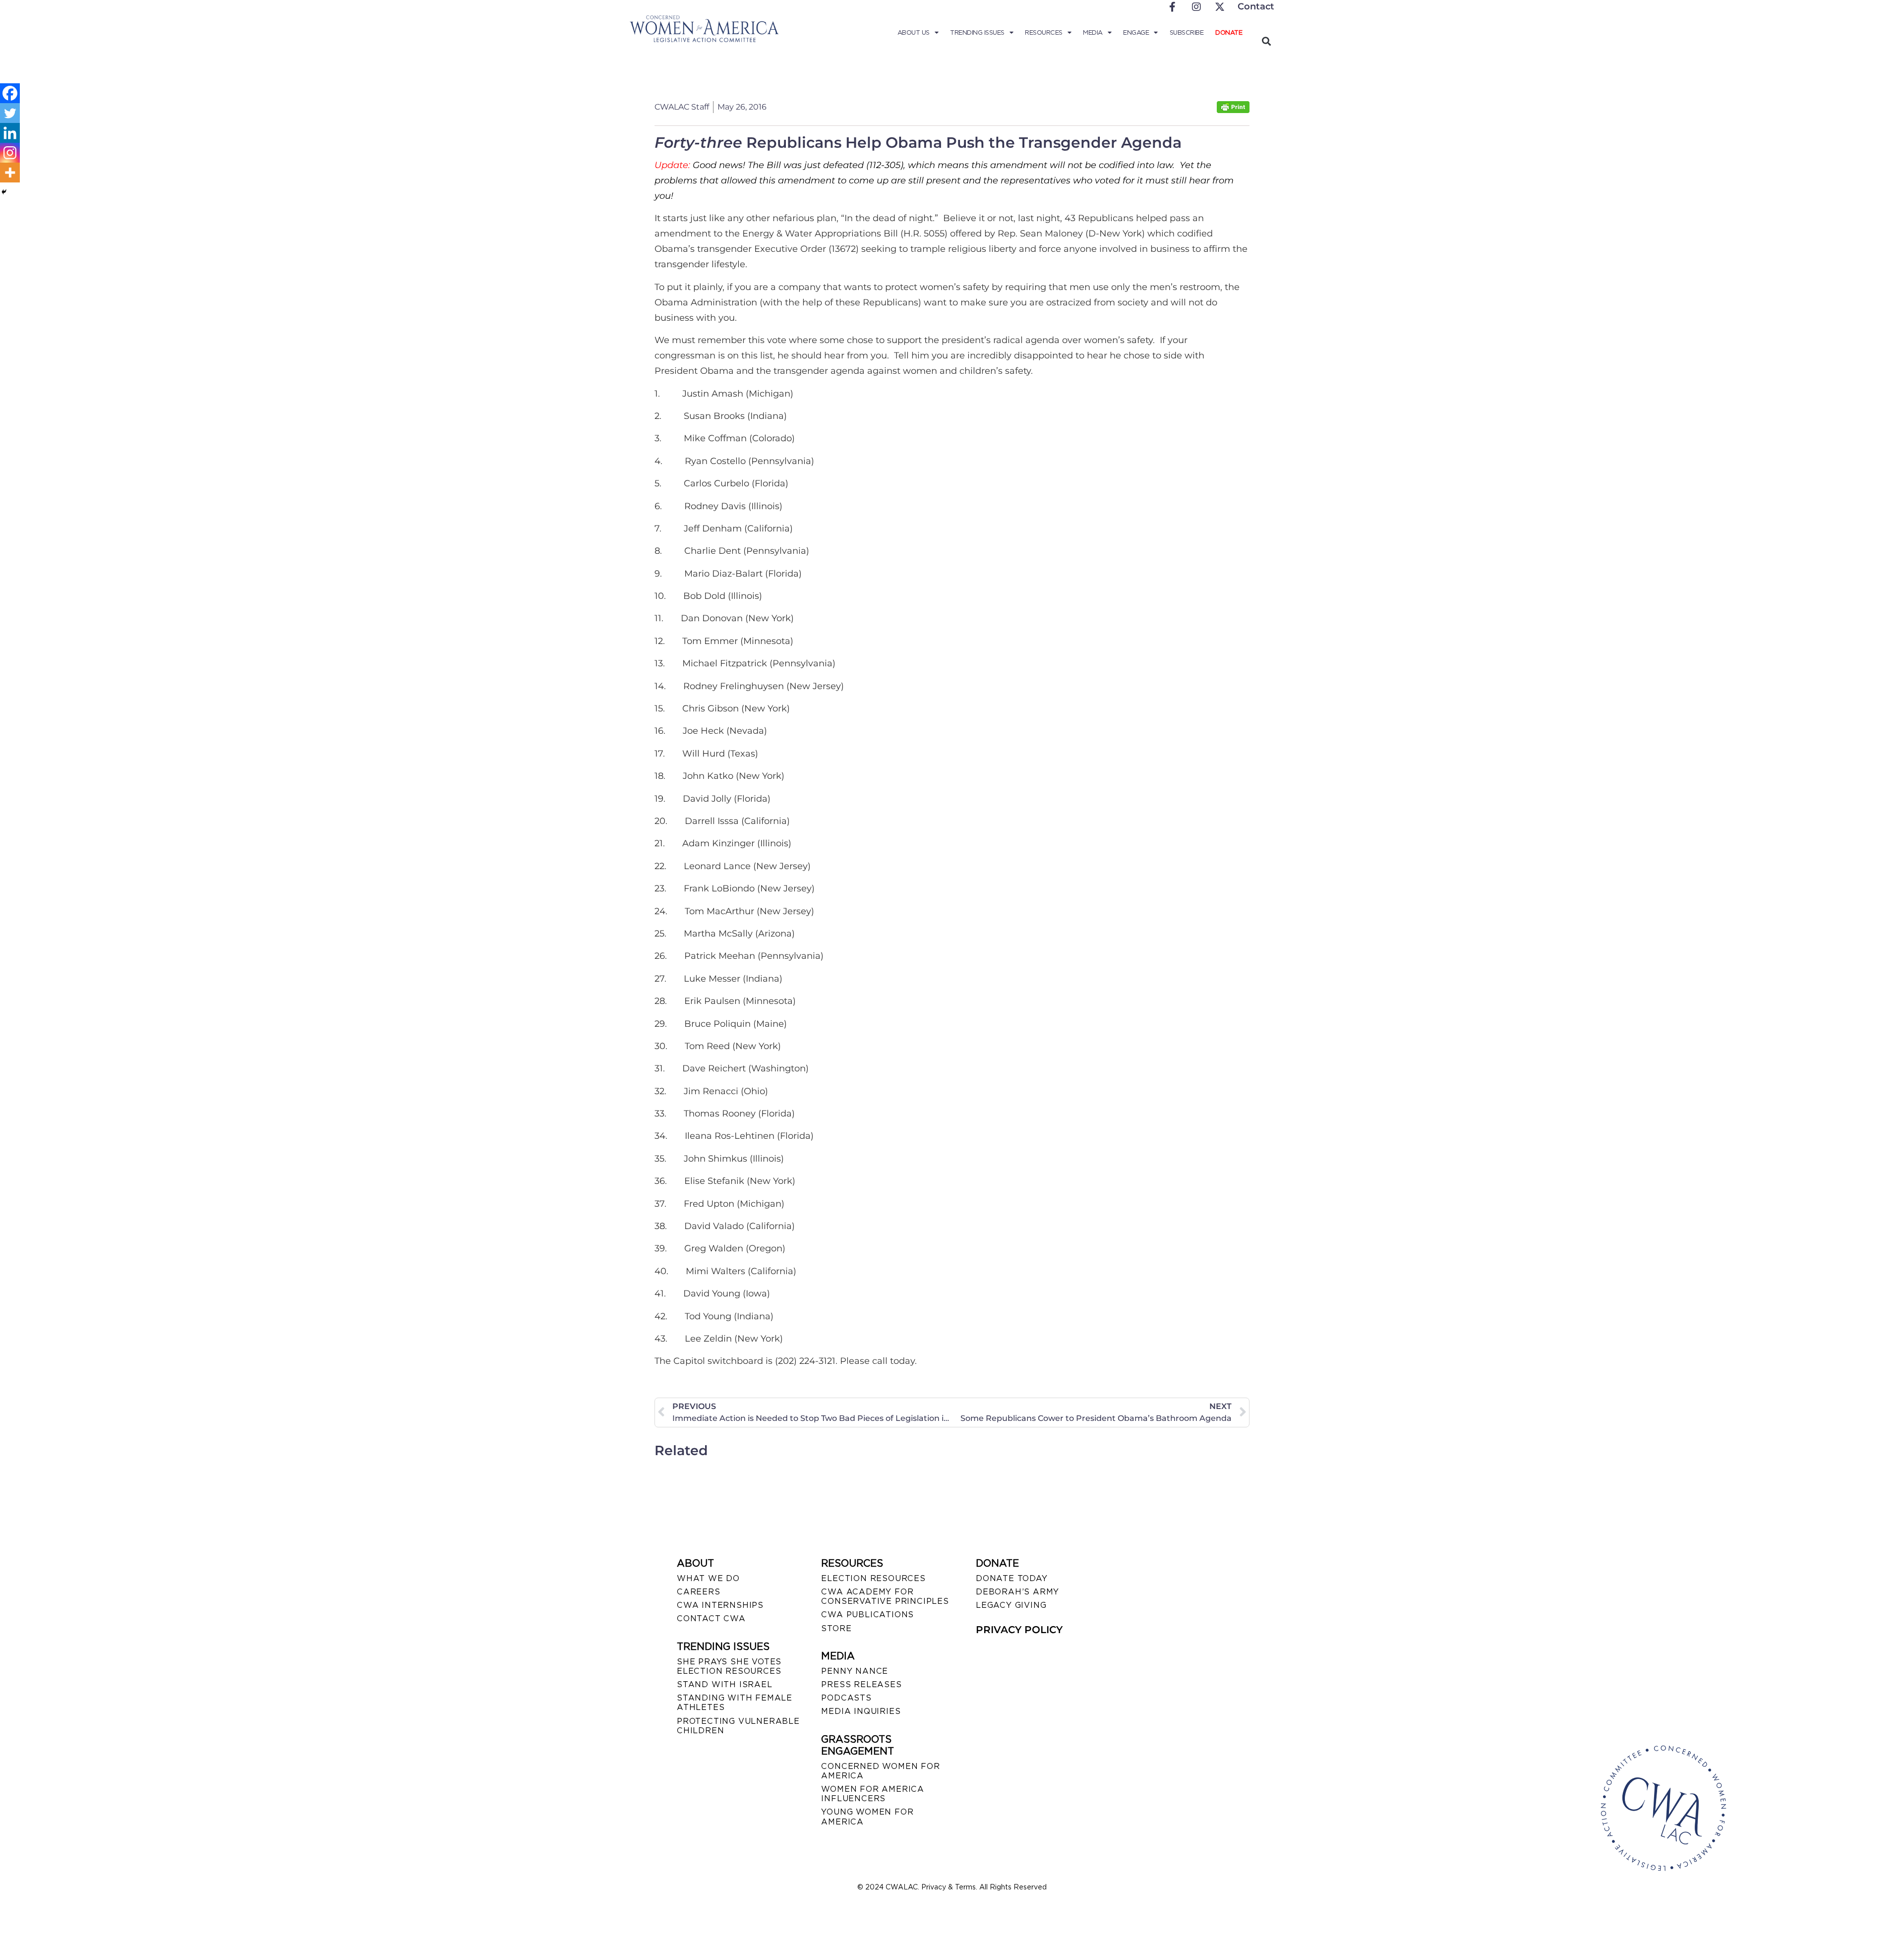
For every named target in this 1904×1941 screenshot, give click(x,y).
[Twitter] (10, 113)
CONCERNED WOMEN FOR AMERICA (880, 1771)
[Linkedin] (10, 133)
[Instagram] (10, 153)
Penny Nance (855, 1671)
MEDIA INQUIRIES (861, 1711)
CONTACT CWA (711, 1618)
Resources (1044, 32)
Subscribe (1187, 32)
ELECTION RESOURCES (873, 1578)
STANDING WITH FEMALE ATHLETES (735, 1703)
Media (1093, 32)
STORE (836, 1628)
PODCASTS (846, 1698)
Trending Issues (977, 32)
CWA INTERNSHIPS (720, 1605)
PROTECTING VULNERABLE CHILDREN (738, 1726)
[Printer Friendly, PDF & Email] (1233, 110)
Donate (1229, 32)
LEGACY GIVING (1011, 1605)
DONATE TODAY (1012, 1578)
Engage (1136, 32)
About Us (914, 32)
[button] (1266, 41)
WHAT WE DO (708, 1578)
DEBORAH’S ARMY (1017, 1592)
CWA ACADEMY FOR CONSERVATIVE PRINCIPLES (885, 1596)
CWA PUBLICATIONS (867, 1615)
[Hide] (4, 192)
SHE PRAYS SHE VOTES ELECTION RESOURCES (729, 1666)
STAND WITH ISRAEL (725, 1684)
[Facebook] (10, 93)
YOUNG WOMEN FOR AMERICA (867, 1817)
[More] (10, 173)
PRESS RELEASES (861, 1684)
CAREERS (699, 1592)
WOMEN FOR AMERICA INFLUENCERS (873, 1794)
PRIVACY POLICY (1019, 1630)
